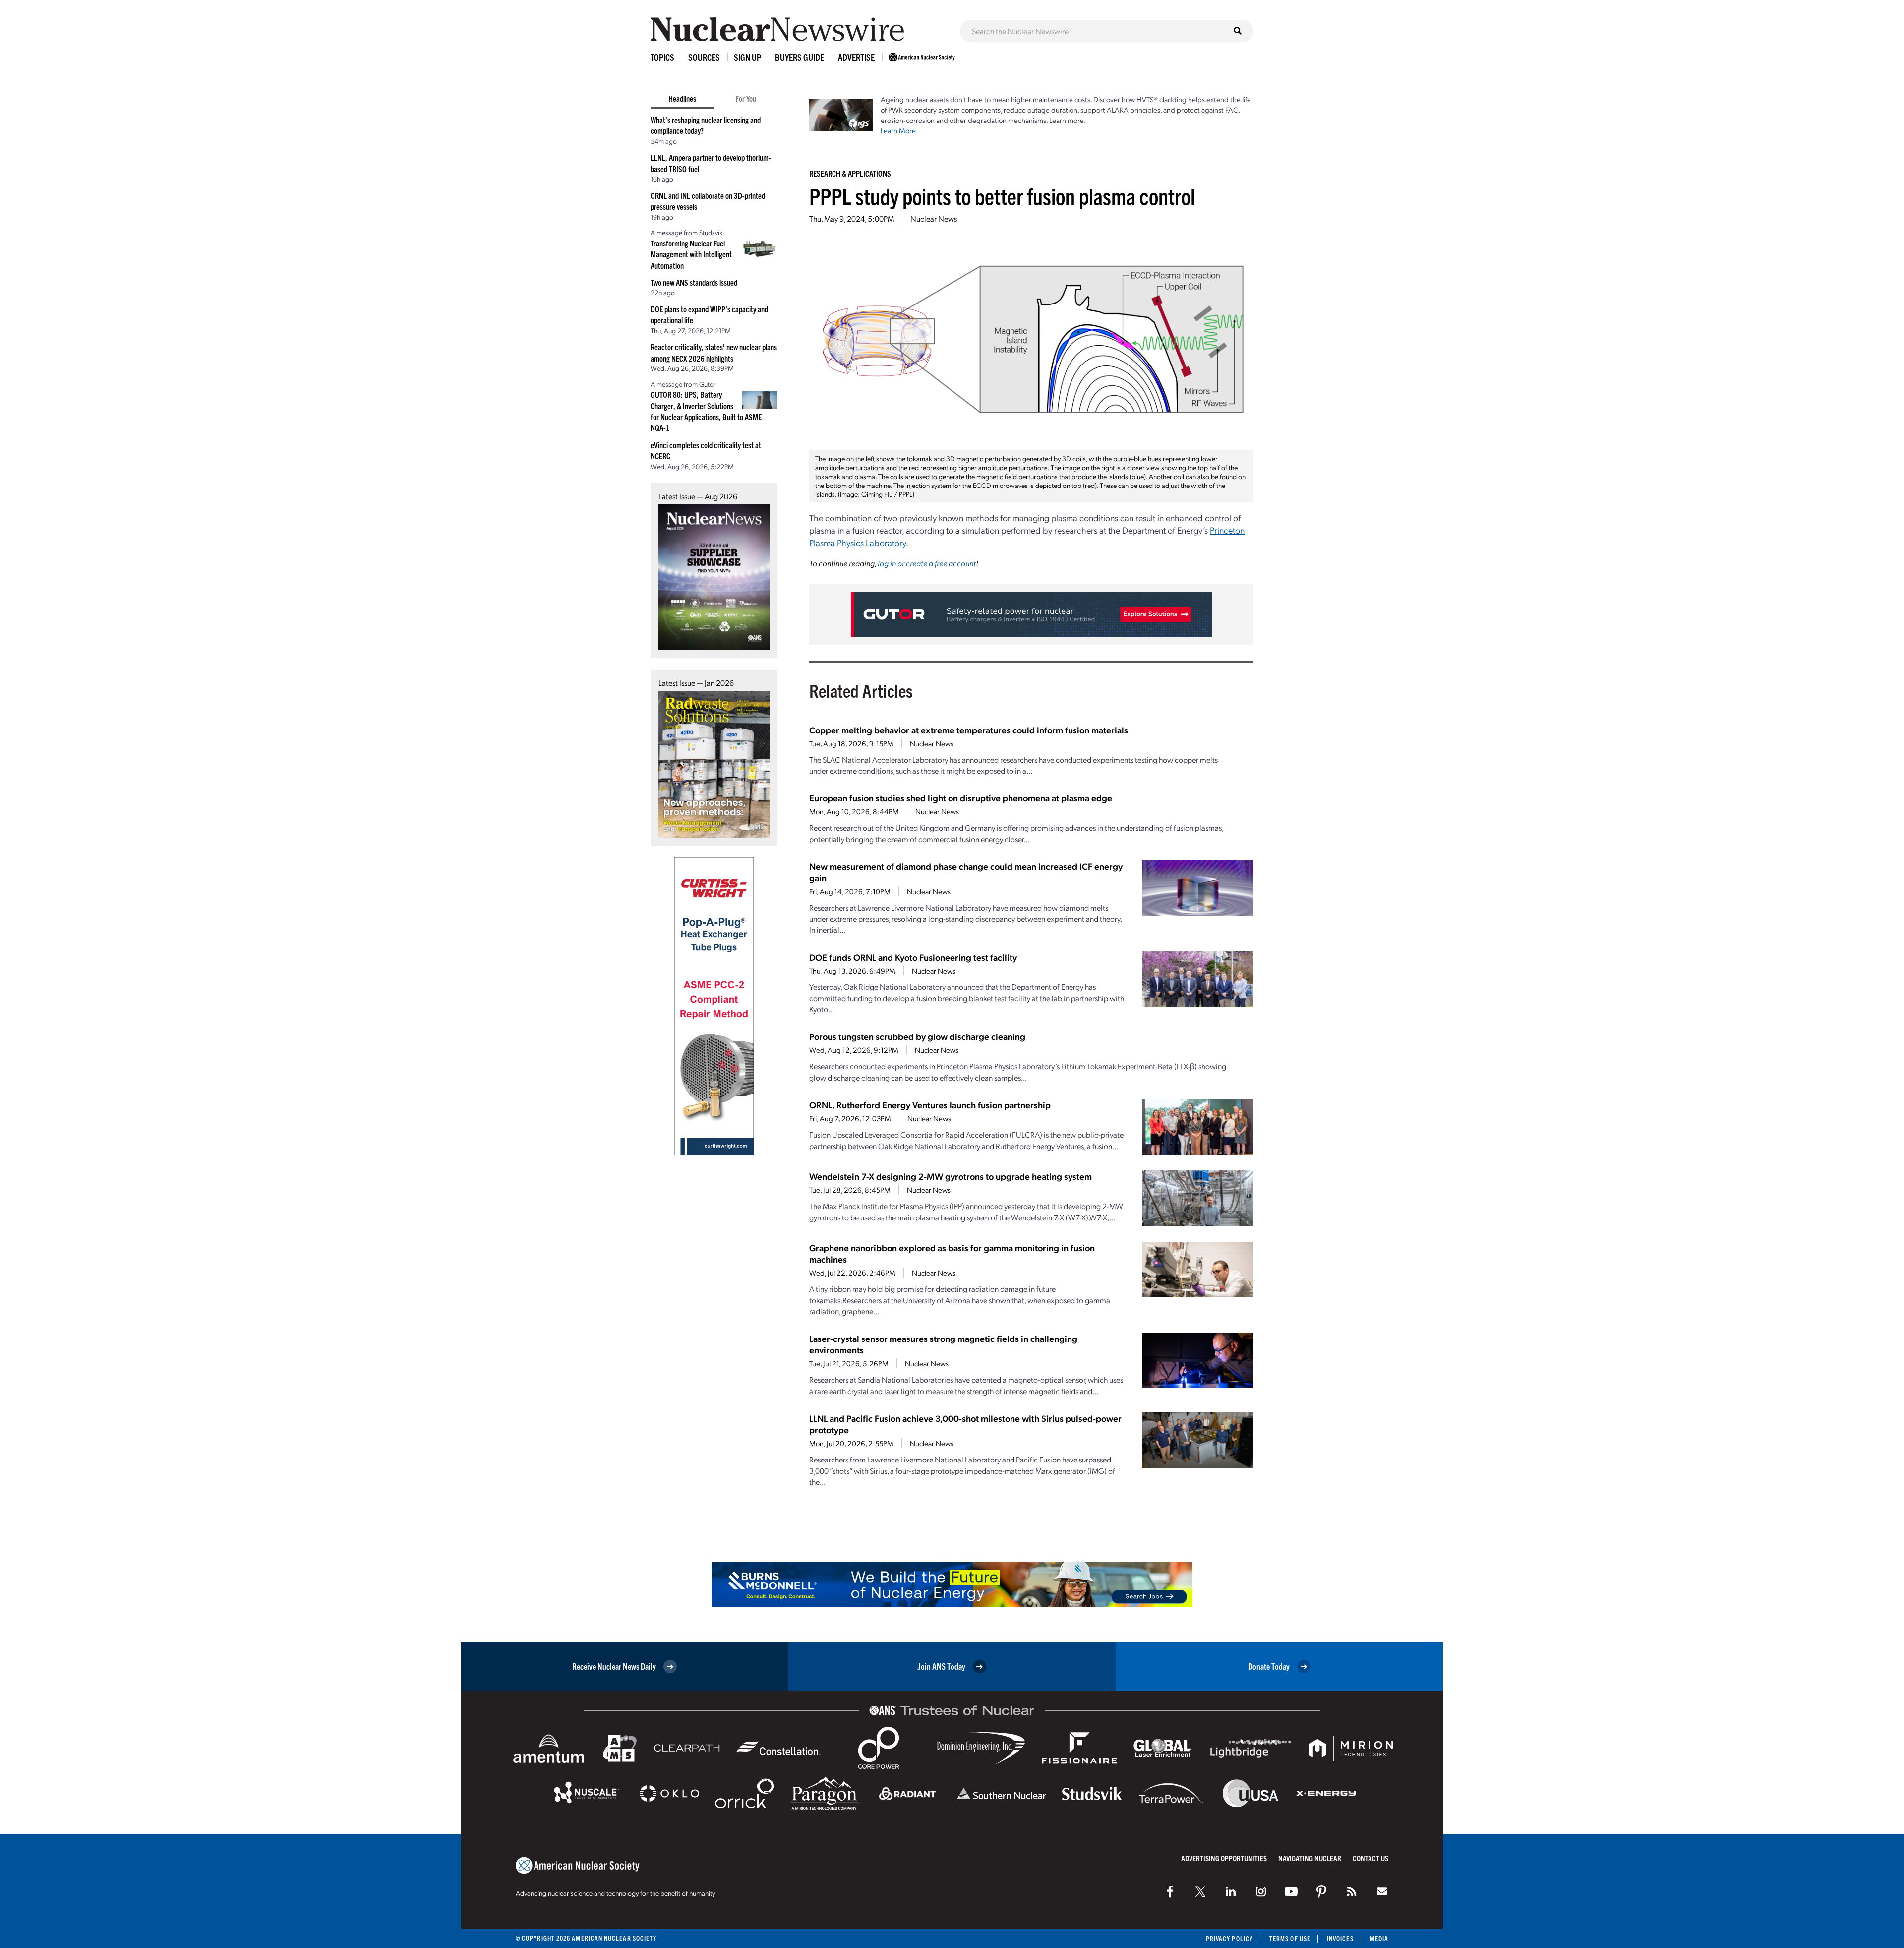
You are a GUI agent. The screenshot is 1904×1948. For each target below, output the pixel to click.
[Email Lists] (1382, 1891)
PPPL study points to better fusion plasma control (1002, 196)
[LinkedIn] (1231, 1891)
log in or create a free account (927, 563)
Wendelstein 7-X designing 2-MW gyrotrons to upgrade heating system (951, 1176)
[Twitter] (1200, 1891)
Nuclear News (934, 218)
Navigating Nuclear (1310, 1858)
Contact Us (1370, 1858)
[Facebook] (1170, 1891)
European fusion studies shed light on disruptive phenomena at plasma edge (961, 798)
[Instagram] (1261, 1891)
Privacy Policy (1229, 1938)
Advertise (856, 57)
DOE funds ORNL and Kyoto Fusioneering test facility (913, 957)
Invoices (1340, 1938)
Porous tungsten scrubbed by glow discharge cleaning (917, 1036)
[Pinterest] (1321, 1891)
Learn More (898, 130)
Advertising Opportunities (1224, 1858)
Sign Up (747, 57)
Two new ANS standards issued (694, 282)
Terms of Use (1290, 1938)
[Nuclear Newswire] (1352, 1891)
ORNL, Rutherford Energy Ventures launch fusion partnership (930, 1105)
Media (1379, 1938)
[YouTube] (1291, 1891)
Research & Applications (850, 173)
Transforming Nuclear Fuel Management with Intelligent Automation (691, 254)
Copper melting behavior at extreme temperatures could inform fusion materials (969, 730)
